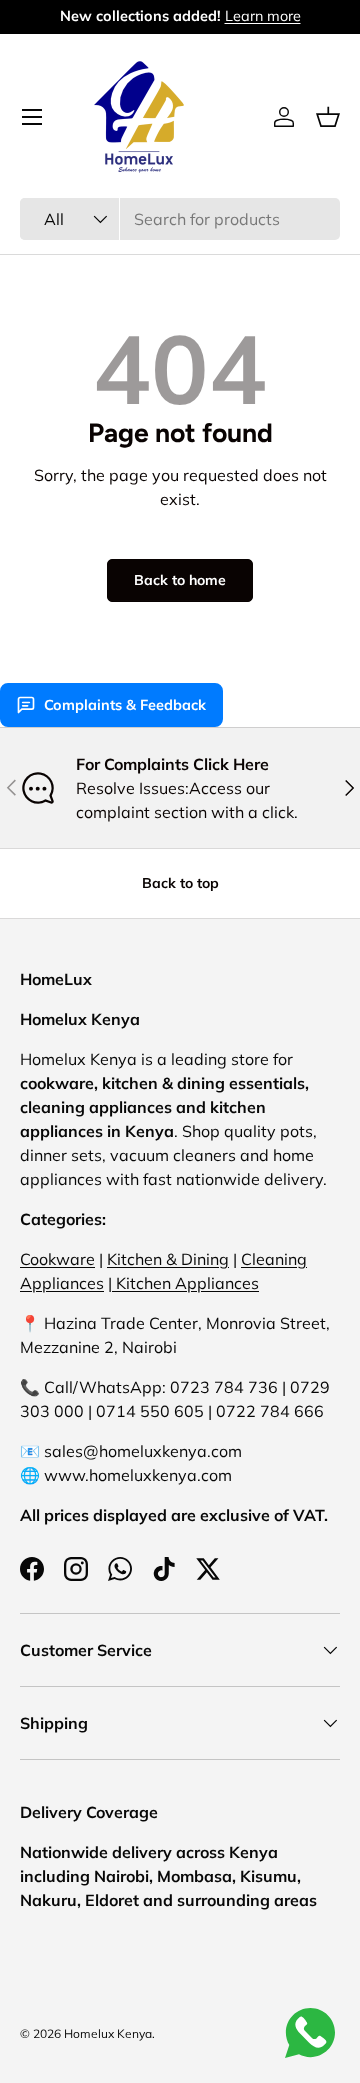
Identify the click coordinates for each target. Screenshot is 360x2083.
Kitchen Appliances (185, 1283)
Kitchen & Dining (168, 1259)
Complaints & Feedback (125, 705)
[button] (328, 117)
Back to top (180, 883)
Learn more (263, 16)
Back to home (180, 580)
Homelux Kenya (108, 2033)
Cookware (57, 1259)
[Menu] (32, 117)
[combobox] (180, 219)
